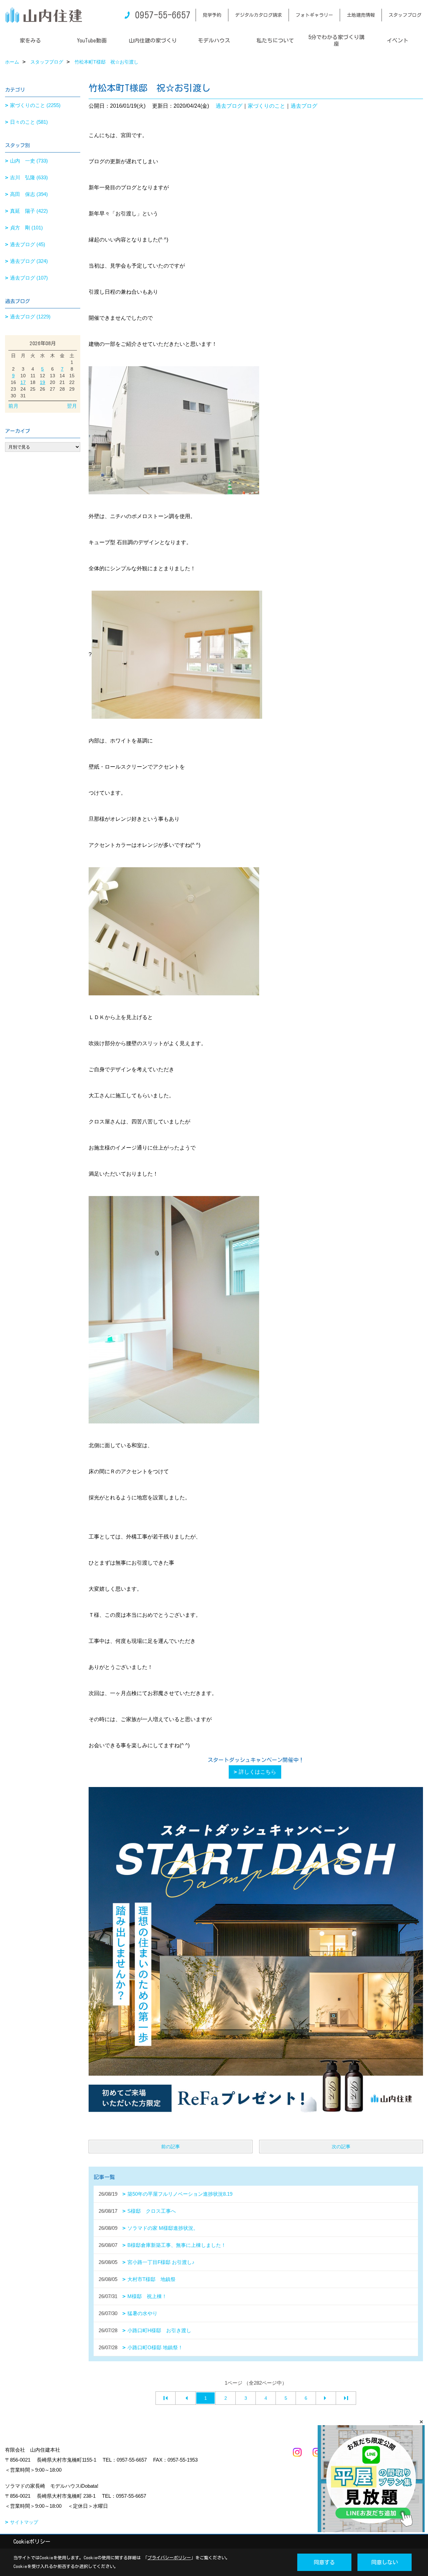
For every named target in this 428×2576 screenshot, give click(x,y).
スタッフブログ (405, 15)
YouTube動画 (92, 40)
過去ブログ (229, 106)
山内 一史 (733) (29, 161)
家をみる (30, 40)
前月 (13, 406)
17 (23, 382)
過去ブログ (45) (28, 244)
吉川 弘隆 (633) (29, 177)
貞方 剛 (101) (26, 228)
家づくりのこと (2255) (35, 105)
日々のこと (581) (29, 122)
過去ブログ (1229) (30, 317)
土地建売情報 (361, 15)
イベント (398, 40)
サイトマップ (24, 2522)
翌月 (72, 406)
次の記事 (341, 2147)
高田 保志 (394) (29, 194)
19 (42, 382)
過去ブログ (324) (29, 261)
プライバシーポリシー (169, 2558)
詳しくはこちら (257, 1772)
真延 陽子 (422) (29, 211)
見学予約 (212, 15)
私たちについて (275, 40)
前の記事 (171, 2147)
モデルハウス (214, 40)
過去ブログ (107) (29, 278)
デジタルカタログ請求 (258, 15)
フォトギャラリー (314, 15)
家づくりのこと (266, 106)
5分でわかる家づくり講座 (336, 40)
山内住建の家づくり (153, 40)
